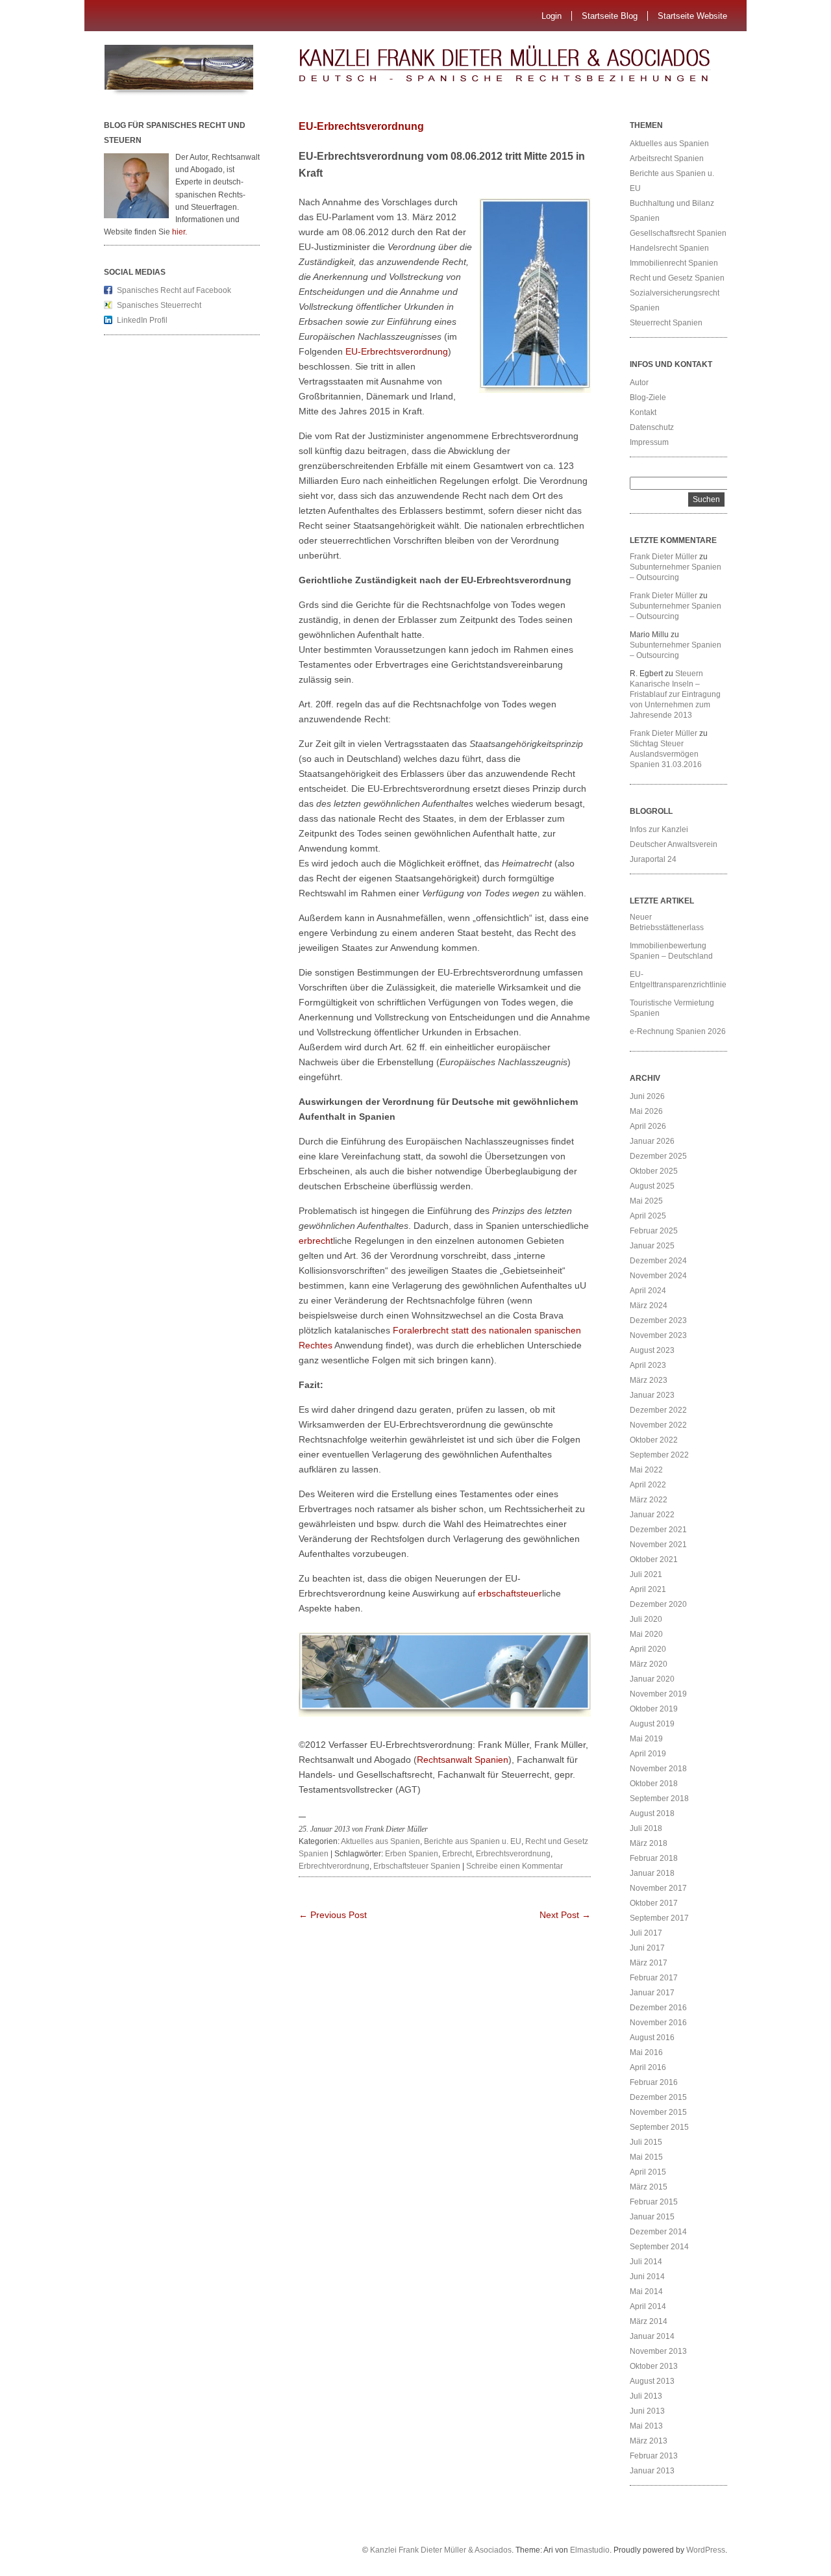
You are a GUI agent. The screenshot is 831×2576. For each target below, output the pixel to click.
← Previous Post (333, 1915)
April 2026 (648, 1126)
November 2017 (658, 1888)
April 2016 (648, 2067)
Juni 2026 (647, 1096)
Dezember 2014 (658, 2232)
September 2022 (659, 1455)
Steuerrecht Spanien (666, 323)
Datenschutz (652, 427)
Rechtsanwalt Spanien (463, 1760)
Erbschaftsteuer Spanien (417, 1866)
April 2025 (648, 1216)
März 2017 (649, 1963)
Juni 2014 (647, 2277)
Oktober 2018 (654, 1784)
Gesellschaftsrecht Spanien (678, 233)
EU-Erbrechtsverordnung (361, 126)
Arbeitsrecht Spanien (667, 158)
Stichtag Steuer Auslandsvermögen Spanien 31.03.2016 (666, 754)
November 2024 (658, 1276)
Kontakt (643, 412)
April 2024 (648, 1291)
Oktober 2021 (654, 1559)
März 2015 (649, 2187)
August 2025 (652, 1186)
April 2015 (648, 2172)
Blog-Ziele (648, 398)
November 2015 (658, 2112)
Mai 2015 (646, 2157)
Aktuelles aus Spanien (380, 1841)
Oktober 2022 (654, 1440)
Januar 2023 (652, 1395)
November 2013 (658, 2351)
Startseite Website (692, 16)
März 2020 (649, 1664)
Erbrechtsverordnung (513, 1854)
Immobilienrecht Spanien (674, 263)
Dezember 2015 (658, 2097)
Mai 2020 (646, 1634)
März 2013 (649, 2441)
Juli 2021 (646, 1574)
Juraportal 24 (653, 859)
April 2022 (648, 1485)
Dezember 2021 (658, 1530)
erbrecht (316, 1241)
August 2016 (652, 2038)
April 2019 (648, 1754)
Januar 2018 (652, 1873)
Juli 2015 (646, 2142)
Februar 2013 (654, 2456)
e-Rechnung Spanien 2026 (678, 1031)
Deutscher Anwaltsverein (674, 844)
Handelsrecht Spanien (669, 248)
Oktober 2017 (654, 1903)
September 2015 (659, 2127)
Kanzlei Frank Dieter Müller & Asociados (441, 2550)
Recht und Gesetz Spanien (677, 278)
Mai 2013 (646, 2426)
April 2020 (648, 1649)
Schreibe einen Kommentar (515, 1866)
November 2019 (658, 1694)
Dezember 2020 (658, 1604)
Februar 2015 (654, 2202)
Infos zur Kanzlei (659, 829)
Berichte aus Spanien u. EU (473, 1841)
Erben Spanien (412, 1854)
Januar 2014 (652, 2336)
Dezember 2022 (658, 1410)
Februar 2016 (654, 2082)
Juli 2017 (646, 1933)
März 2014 (649, 2321)
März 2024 (649, 1306)
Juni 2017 (647, 1948)
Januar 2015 (652, 2217)
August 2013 (652, 2381)
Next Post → (565, 1915)
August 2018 (652, 1813)
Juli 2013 (646, 2396)
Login (552, 16)
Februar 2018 (654, 1858)
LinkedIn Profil (142, 320)
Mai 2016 (646, 2052)
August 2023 (652, 1350)
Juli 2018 (646, 1828)
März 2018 (649, 1843)
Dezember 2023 (658, 1320)
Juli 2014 (646, 2262)
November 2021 (658, 1545)
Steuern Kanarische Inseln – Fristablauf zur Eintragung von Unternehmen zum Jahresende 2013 (675, 694)
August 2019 (652, 1724)
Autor (639, 383)
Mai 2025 (646, 1201)
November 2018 (658, 1769)
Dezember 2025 (658, 1156)
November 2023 (658, 1335)
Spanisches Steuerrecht (159, 305)
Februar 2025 (654, 1231)
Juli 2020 (646, 1619)
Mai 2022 (646, 1470)
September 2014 (659, 2247)
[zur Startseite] (529, 68)
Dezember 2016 (658, 2008)
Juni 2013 (647, 2411)
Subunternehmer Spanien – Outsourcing (676, 572)
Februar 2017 (654, 1978)
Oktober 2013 (654, 2366)
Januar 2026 (652, 1141)
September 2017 (659, 1918)
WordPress (706, 2550)
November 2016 (658, 2023)
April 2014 (648, 2306)
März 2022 (649, 1500)
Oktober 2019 (654, 1709)
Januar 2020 (652, 1679)
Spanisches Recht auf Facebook (174, 290)
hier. (180, 232)
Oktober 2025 (654, 1171)
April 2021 (648, 1589)
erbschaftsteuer (510, 1593)
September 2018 (659, 1799)
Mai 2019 (646, 1739)
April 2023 (648, 1365)
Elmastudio (590, 2550)
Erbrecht (457, 1854)
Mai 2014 (646, 2292)
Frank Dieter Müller (664, 557)
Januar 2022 (652, 1515)
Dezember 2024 (658, 1261)
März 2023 (649, 1380)
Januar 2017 (652, 1993)
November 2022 (658, 1425)
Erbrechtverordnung (334, 1866)
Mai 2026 (646, 1111)
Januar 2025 (652, 1246)
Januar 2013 (652, 2471)
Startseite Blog (610, 16)
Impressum (649, 442)
